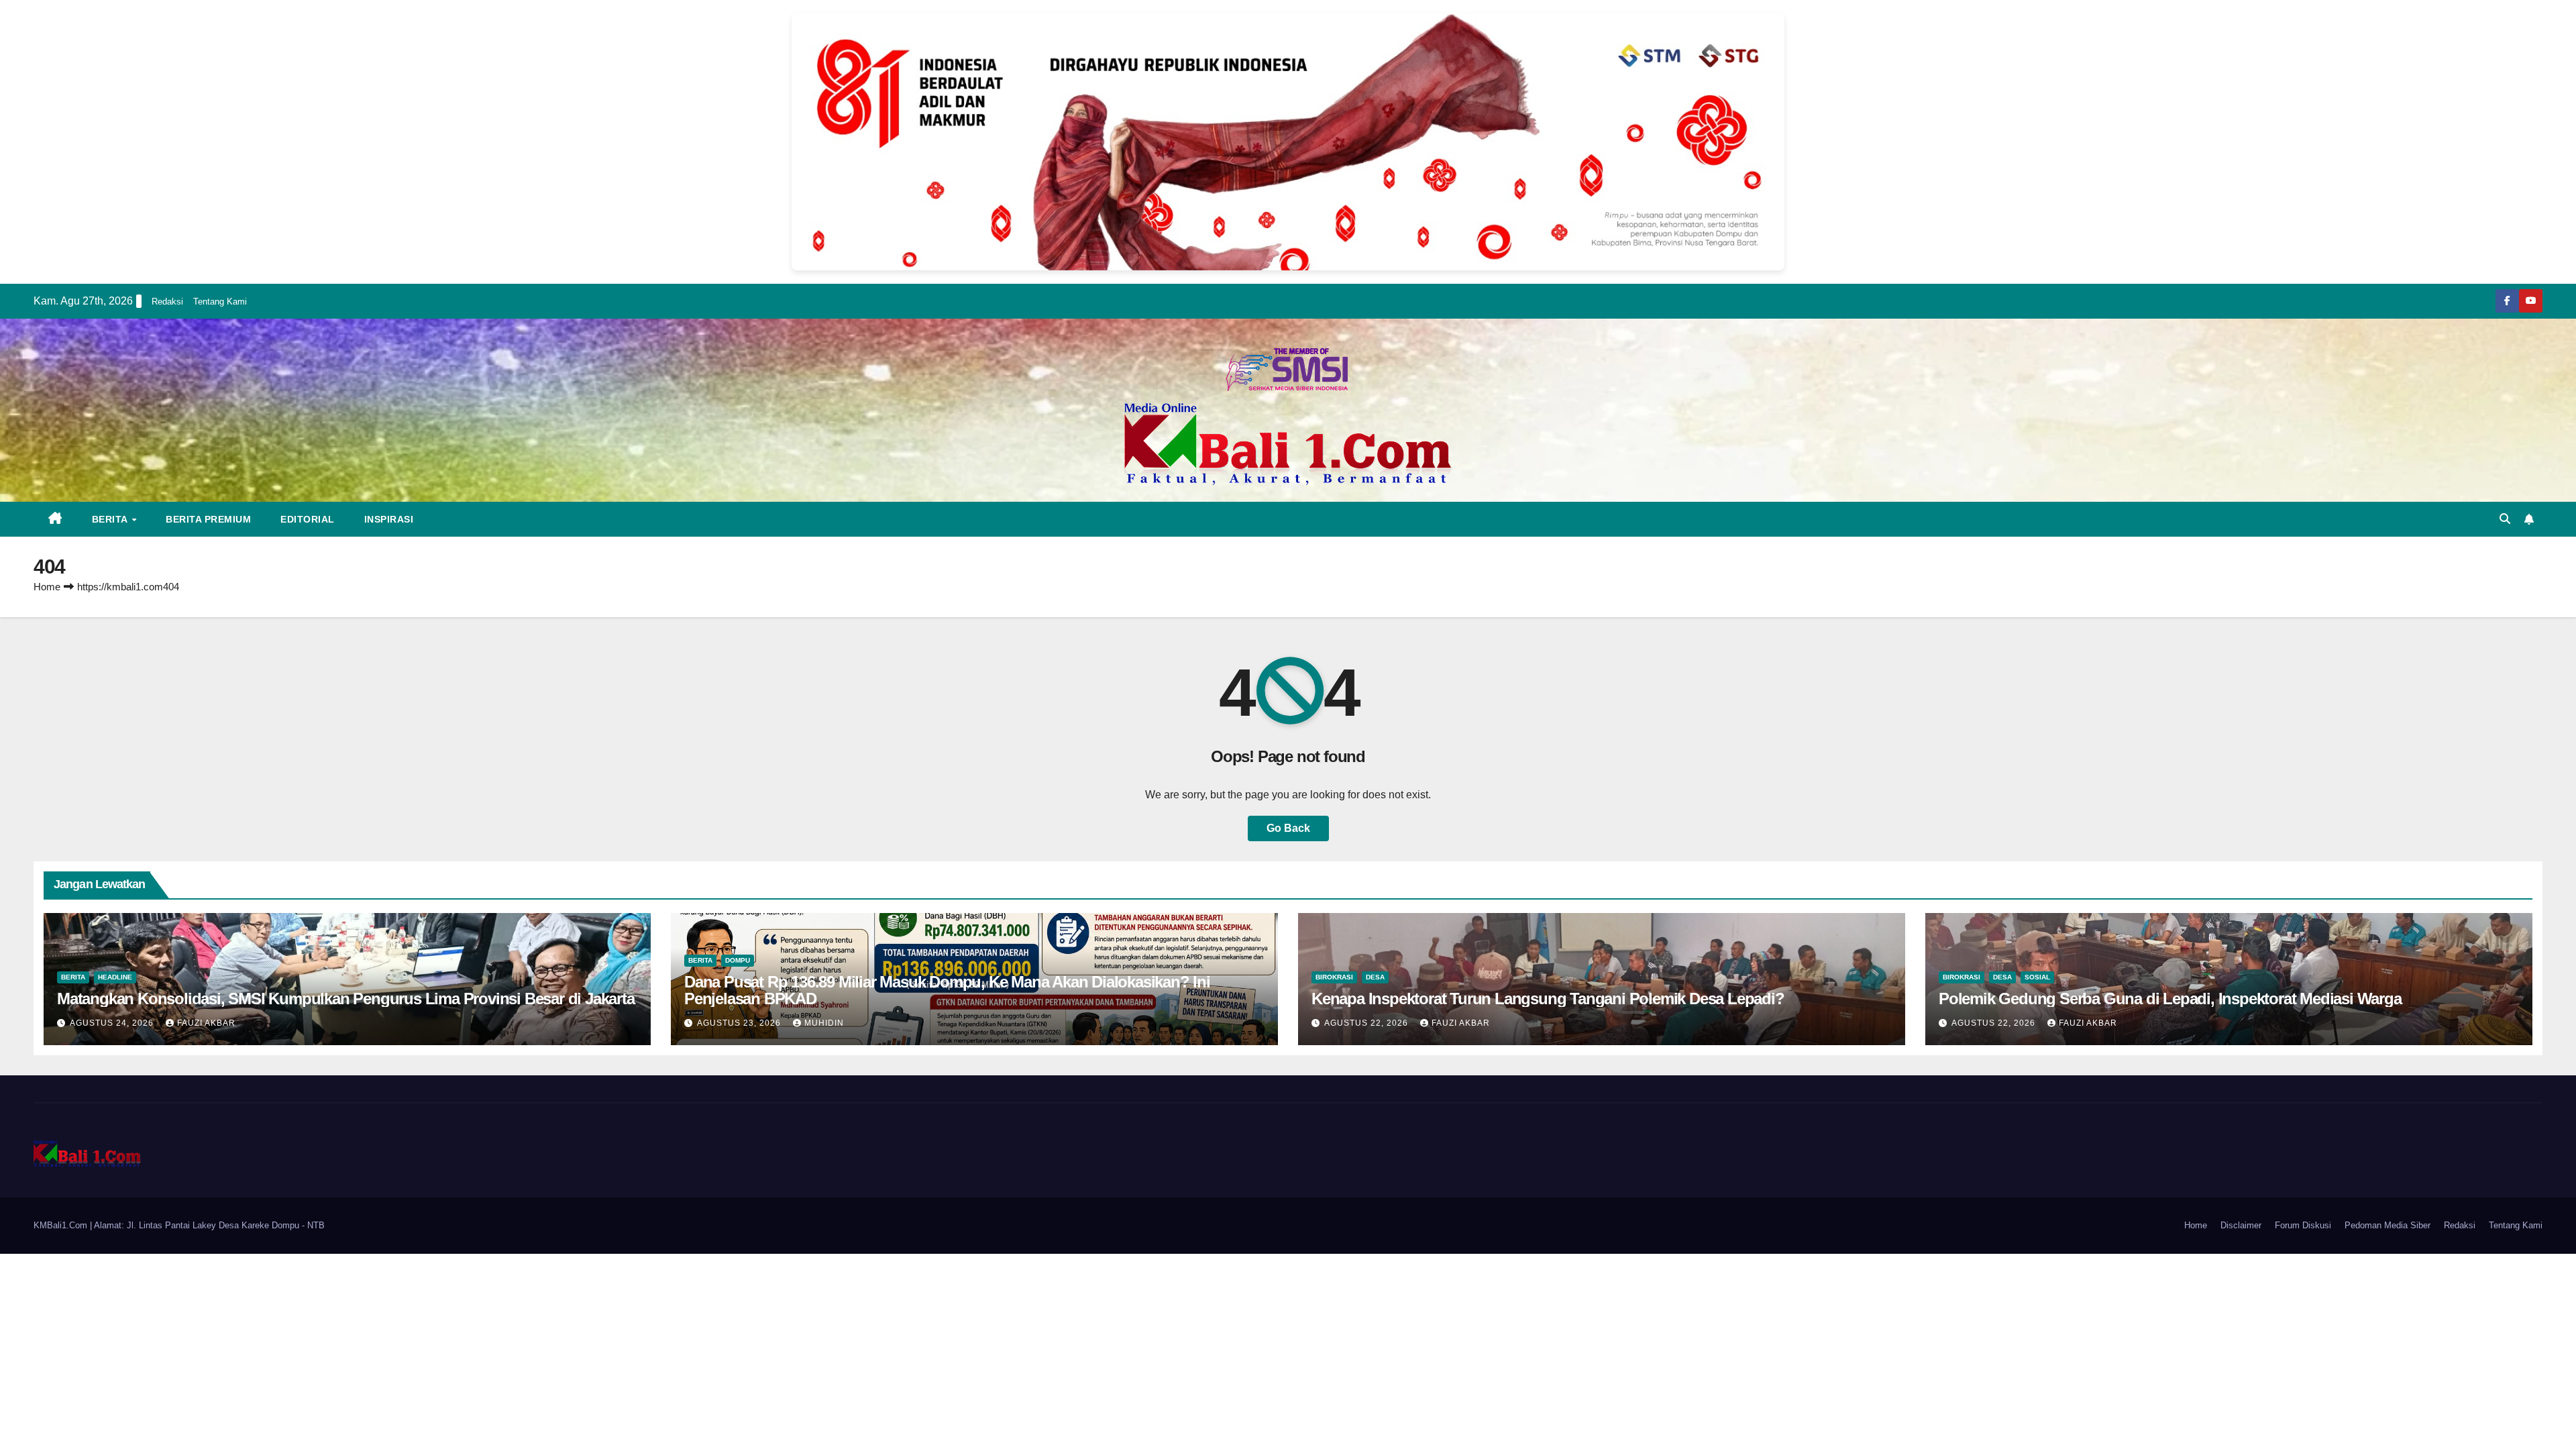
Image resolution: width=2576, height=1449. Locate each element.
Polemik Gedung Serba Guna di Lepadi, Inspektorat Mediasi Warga (2170, 999)
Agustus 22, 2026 (1367, 1023)
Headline (115, 977)
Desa (1375, 977)
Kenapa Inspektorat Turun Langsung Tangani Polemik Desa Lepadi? (1548, 999)
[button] (2505, 519)
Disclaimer (2241, 1225)
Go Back (1288, 828)
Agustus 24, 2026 (113, 1023)
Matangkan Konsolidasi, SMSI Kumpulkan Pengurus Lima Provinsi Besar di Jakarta (346, 999)
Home (47, 587)
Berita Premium (208, 519)
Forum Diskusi (2303, 1225)
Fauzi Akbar (206, 1023)
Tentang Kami (220, 302)
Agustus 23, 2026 (740, 1023)
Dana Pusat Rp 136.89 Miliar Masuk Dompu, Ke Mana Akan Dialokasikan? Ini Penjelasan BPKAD (947, 990)
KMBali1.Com (62, 1225)
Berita (111, 519)
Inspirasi (389, 519)
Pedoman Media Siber (2387, 1225)
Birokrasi (1334, 977)
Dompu (738, 960)
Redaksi (167, 302)
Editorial (308, 519)
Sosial (2037, 977)
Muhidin (824, 1023)
